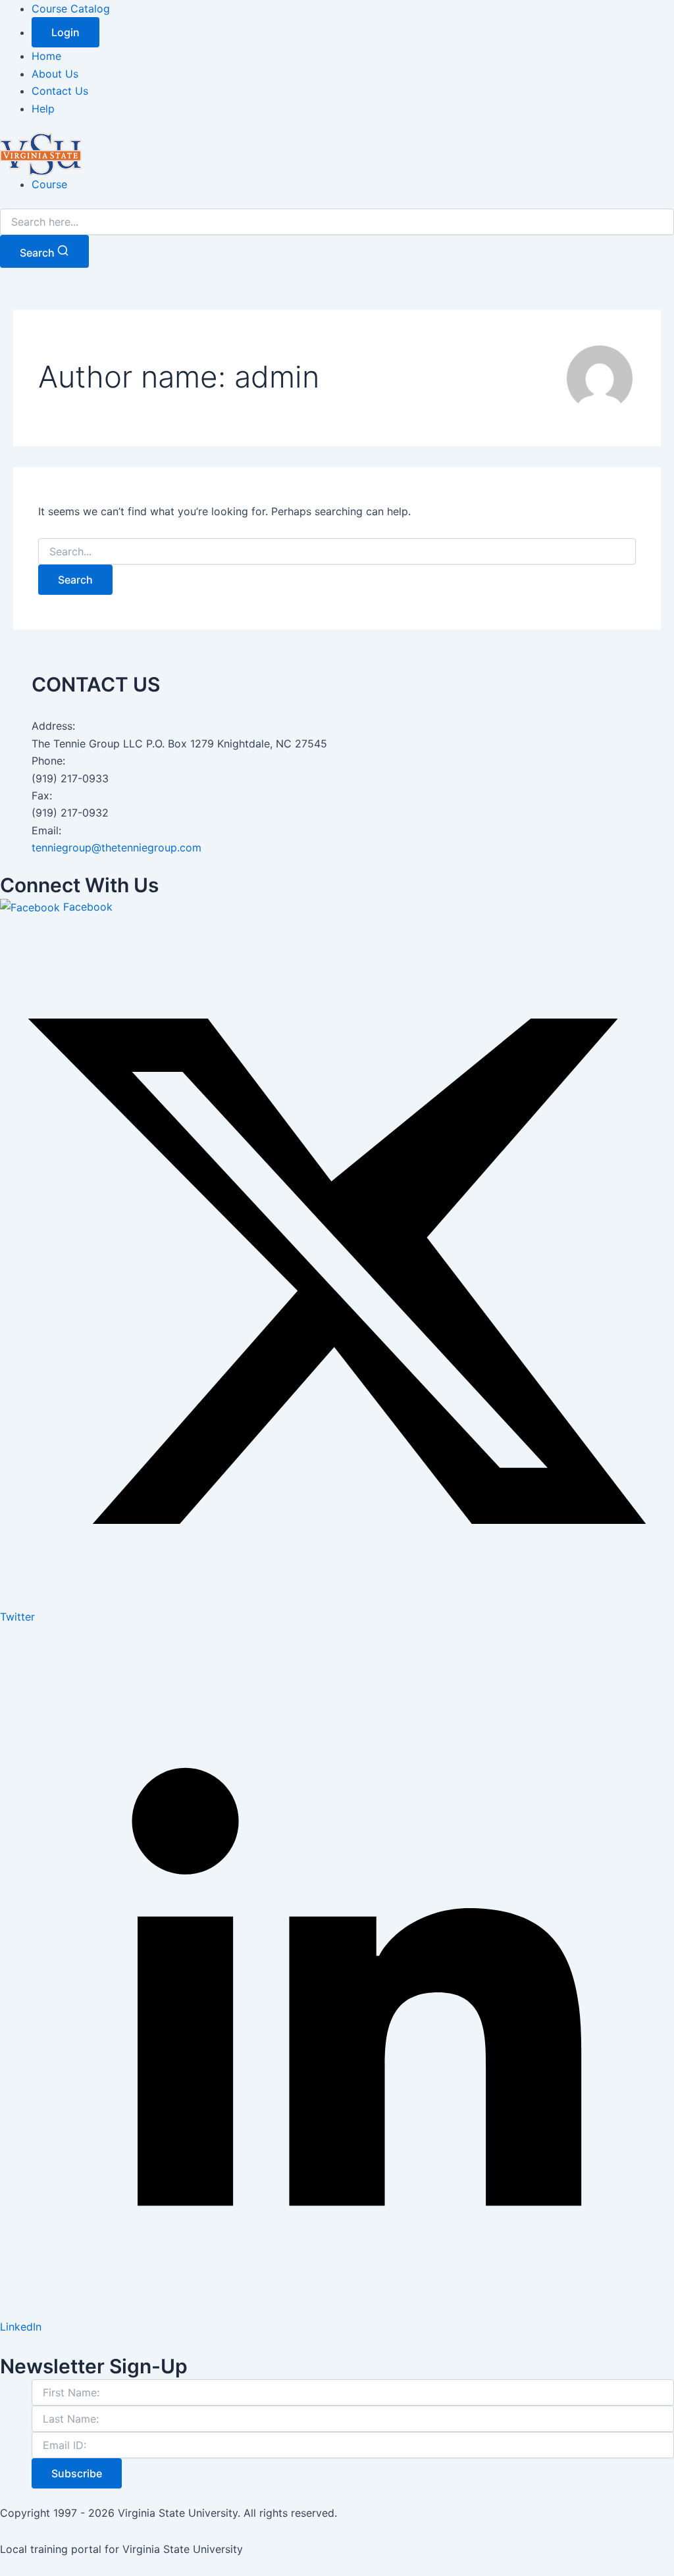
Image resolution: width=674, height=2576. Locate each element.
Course (49, 184)
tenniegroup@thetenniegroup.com (117, 847)
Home (46, 56)
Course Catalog (71, 9)
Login (65, 32)
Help (43, 109)
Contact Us (60, 91)
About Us (55, 74)
